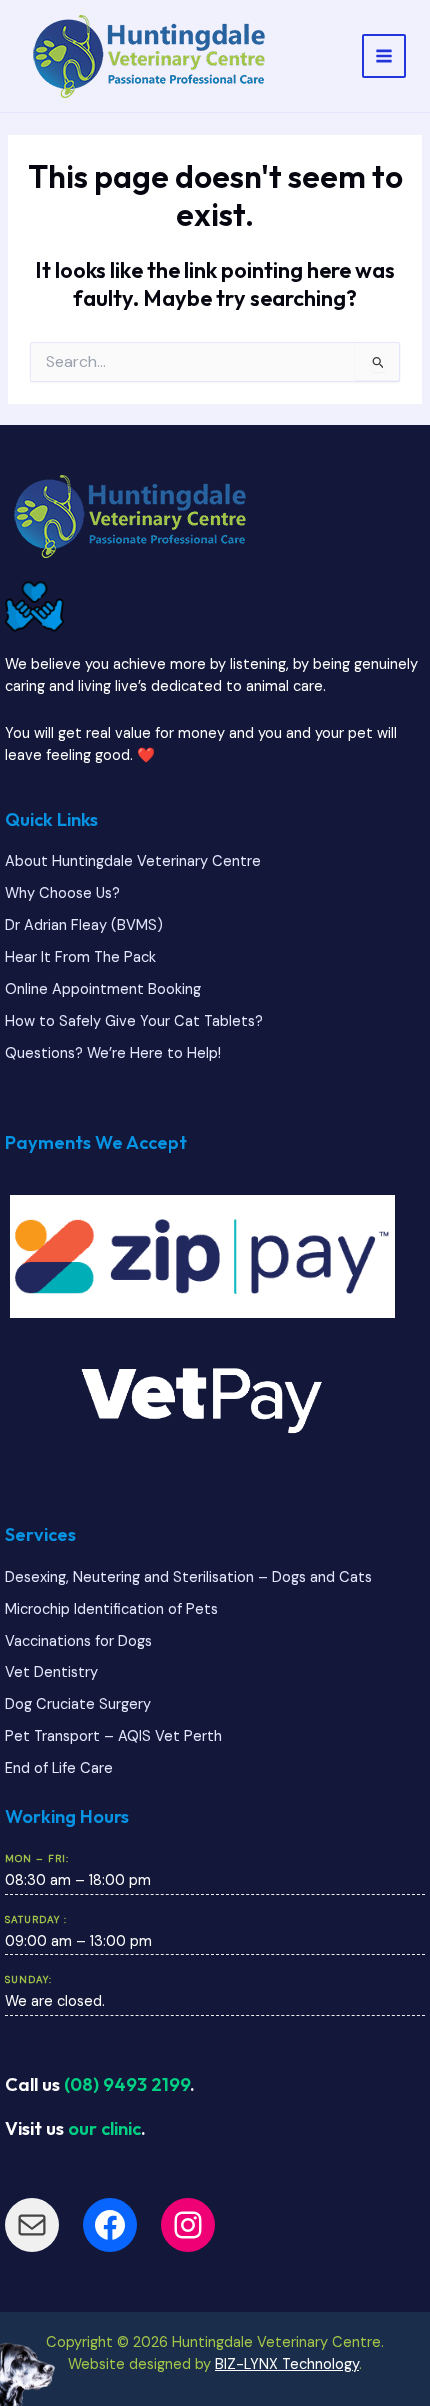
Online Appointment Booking (103, 989)
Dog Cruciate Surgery (78, 1704)
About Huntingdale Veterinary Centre (133, 861)
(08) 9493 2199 (127, 2084)
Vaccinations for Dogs (78, 1641)
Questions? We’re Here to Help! (113, 1053)
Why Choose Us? (62, 893)
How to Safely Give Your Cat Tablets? (134, 1021)
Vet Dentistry (51, 1672)
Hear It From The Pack (80, 957)
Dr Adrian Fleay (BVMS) (84, 925)
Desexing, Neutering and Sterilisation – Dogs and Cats (188, 1577)
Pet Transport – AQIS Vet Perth (113, 1736)
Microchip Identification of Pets (111, 1609)
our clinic (104, 2128)
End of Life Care (59, 1768)
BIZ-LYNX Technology (287, 2364)
